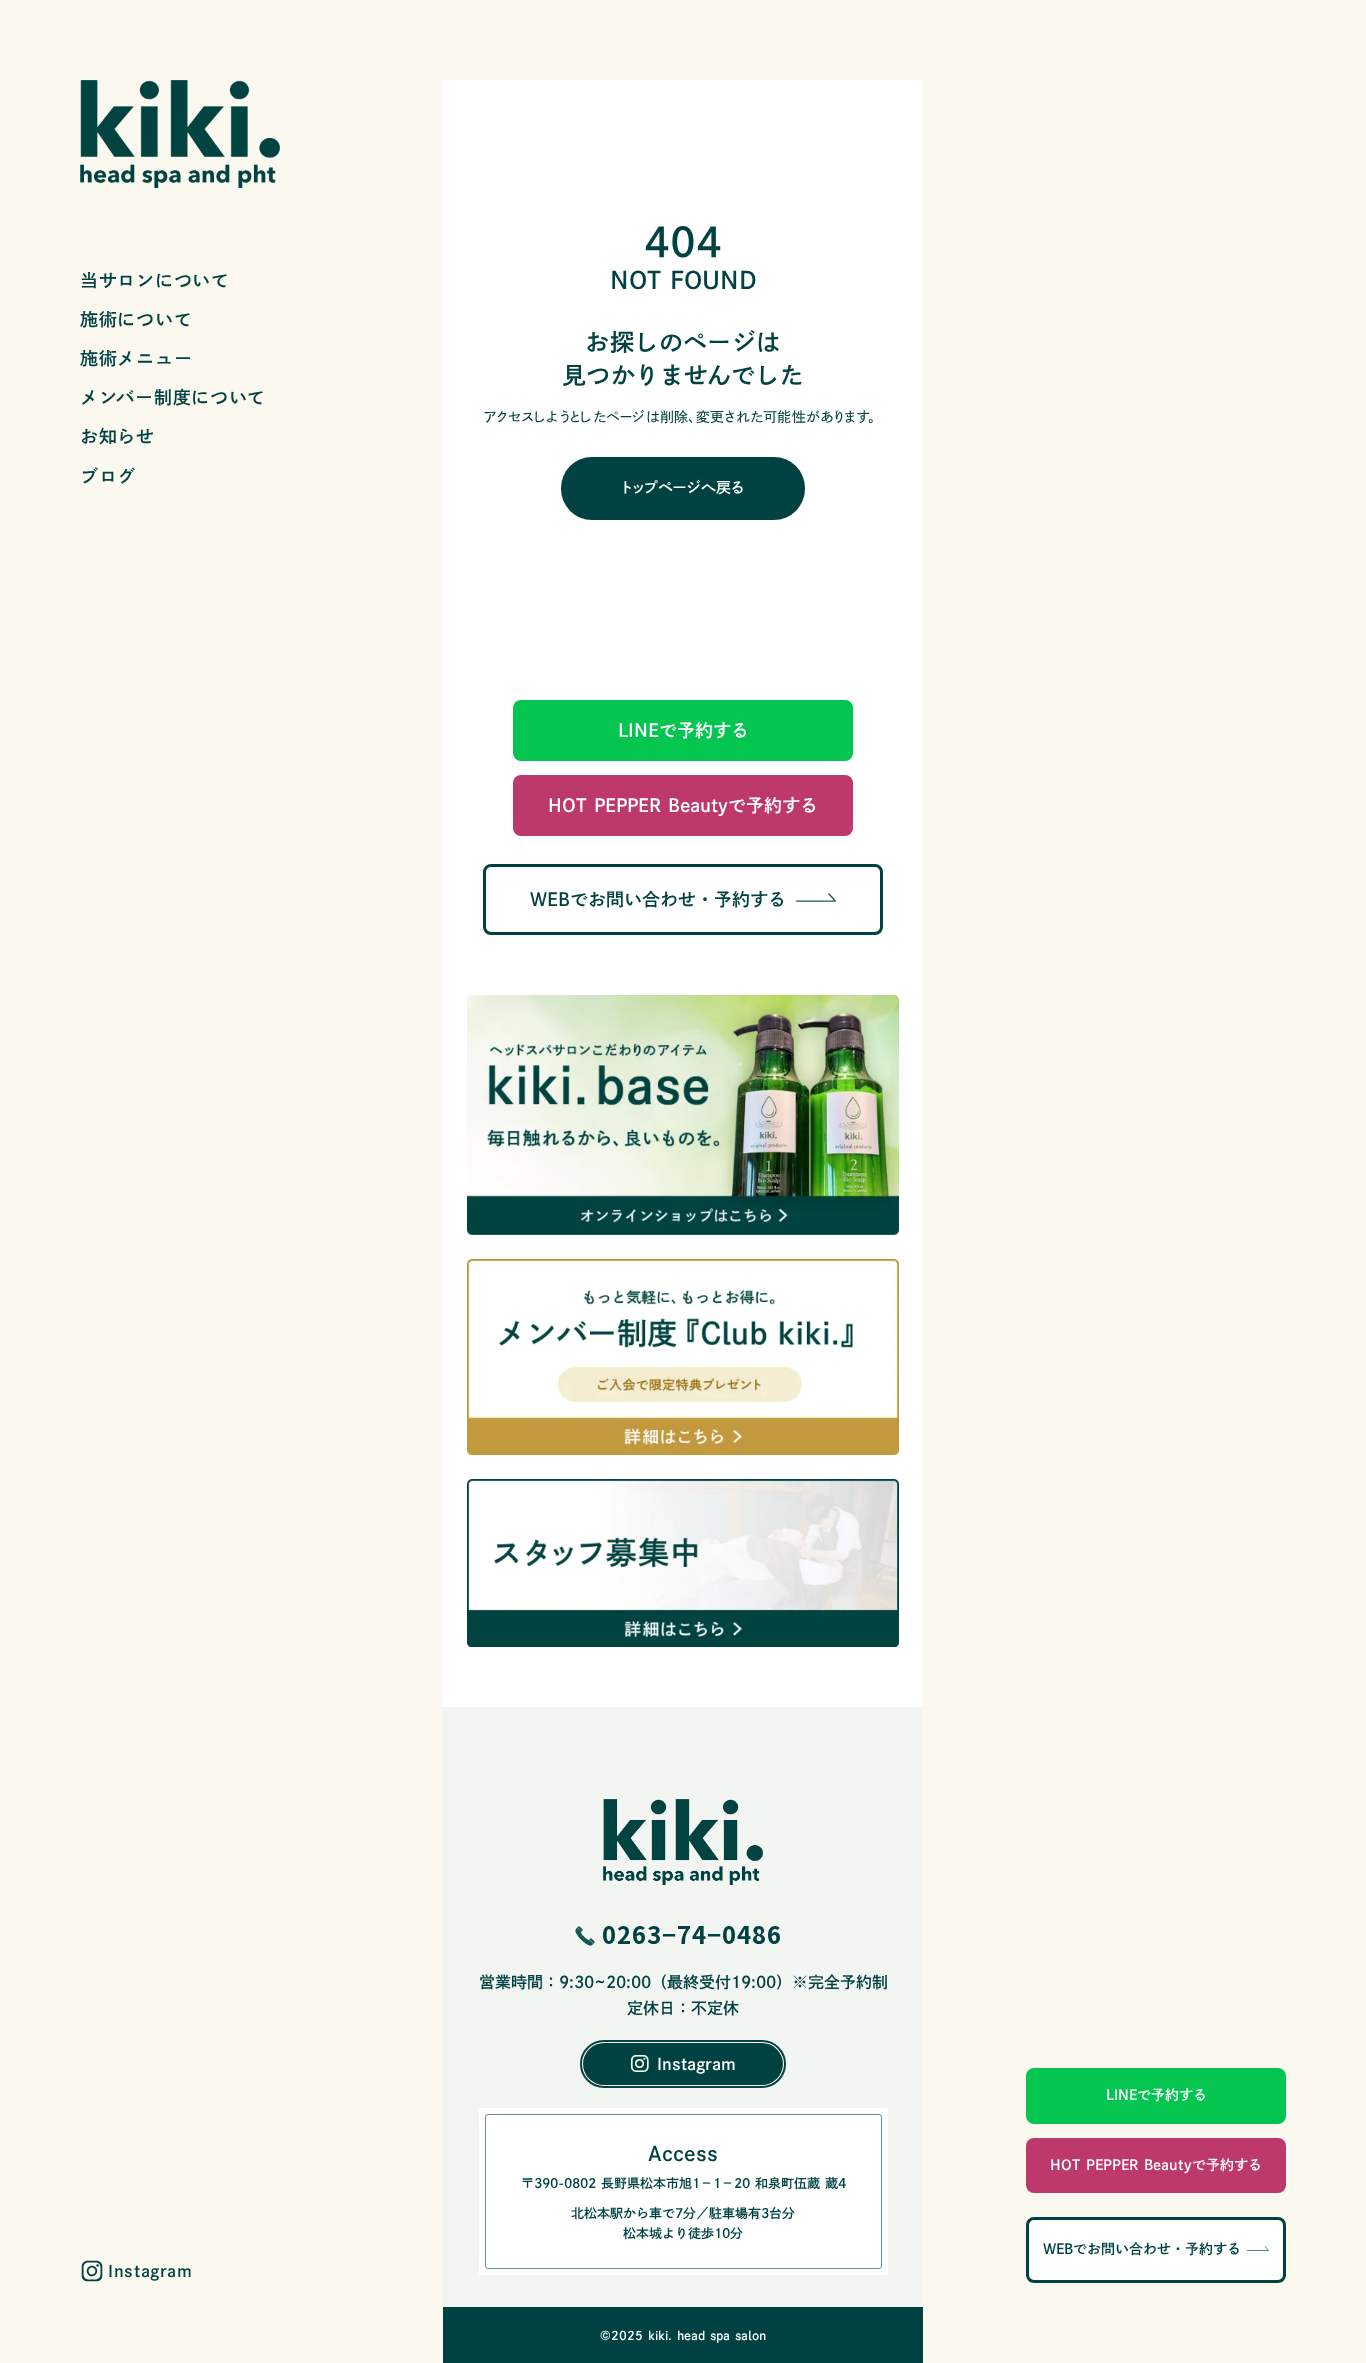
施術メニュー (136, 358)
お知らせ (117, 436)
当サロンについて (155, 280)
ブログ (108, 476)
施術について (136, 319)
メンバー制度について (173, 397)
